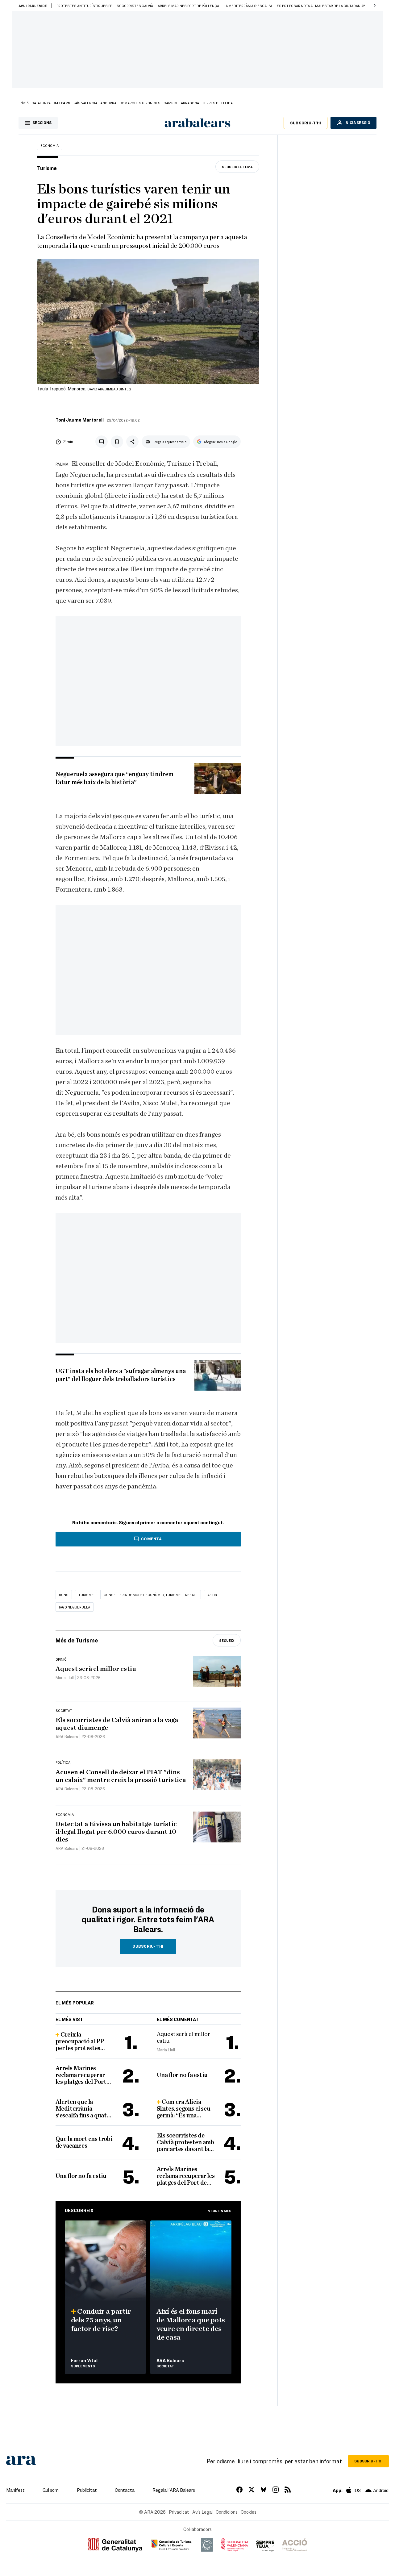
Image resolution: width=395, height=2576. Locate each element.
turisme (86, 1595)
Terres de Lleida (217, 103)
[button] (375, 6)
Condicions (227, 2512)
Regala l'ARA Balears (174, 2490)
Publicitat (87, 2490)
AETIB (212, 1595)
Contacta (125, 2490)
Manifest (15, 2490)
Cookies (249, 2512)
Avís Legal (202, 2512)
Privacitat (179, 2512)
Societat (64, 1710)
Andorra (108, 103)
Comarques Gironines (140, 103)
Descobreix (79, 2210)
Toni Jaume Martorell (80, 420)
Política (63, 1762)
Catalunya (41, 103)
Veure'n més (220, 2211)
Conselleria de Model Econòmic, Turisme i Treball (151, 1595)
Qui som (51, 2490)
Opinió (61, 1659)
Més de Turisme (77, 1640)
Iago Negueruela (75, 1607)
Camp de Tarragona (181, 103)
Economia (50, 145)
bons (64, 1595)
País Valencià (85, 103)
